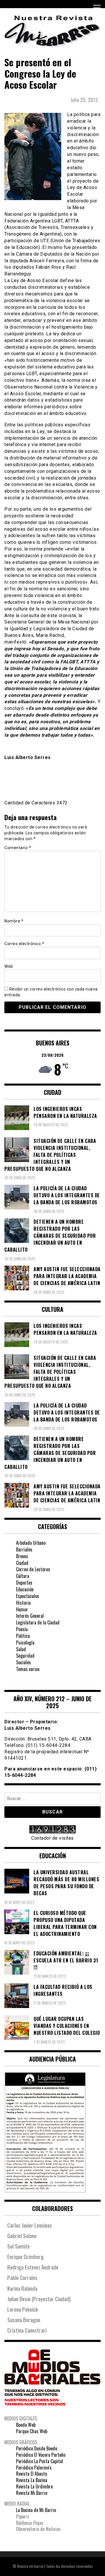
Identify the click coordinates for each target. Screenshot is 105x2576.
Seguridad (25, 1656)
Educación (25, 1589)
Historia (23, 1603)
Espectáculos (28, 1596)
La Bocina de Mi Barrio (36, 2510)
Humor (22, 1609)
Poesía (22, 1629)
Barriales (24, 1549)
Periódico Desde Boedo (37, 2448)
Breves (22, 1556)
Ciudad (22, 1563)
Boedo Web (26, 2425)
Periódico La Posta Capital (40, 2461)
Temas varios (28, 1669)
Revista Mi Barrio (32, 2493)
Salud (21, 1649)
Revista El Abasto (32, 2474)
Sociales (23, 1662)
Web (9, 966)
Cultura (23, 1576)
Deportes (24, 1583)
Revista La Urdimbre (34, 2486)
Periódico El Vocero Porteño (41, 2455)
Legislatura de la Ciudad (38, 1622)
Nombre (14, 921)
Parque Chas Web (32, 2431)
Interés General (30, 1616)
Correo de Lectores (33, 1569)
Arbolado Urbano (31, 1543)
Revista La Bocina (32, 2480)
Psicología (25, 1642)
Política (23, 1636)
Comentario (18, 848)
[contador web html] (52, 1830)
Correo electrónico (24, 944)
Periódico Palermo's (34, 2468)
